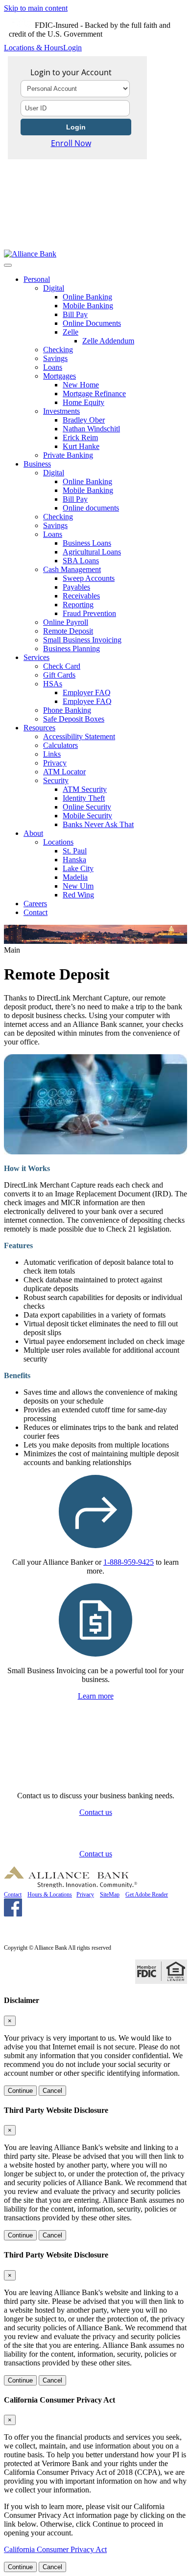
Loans (53, 367)
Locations (58, 842)
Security (56, 780)
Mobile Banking (88, 306)
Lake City (78, 868)
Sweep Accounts (89, 578)
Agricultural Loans (92, 552)
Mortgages (60, 376)
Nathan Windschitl (91, 429)
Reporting (78, 605)
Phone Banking (67, 710)
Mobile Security (87, 816)
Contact (36, 912)
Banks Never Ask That (98, 824)
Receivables (81, 596)
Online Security (87, 807)
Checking (58, 350)
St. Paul (75, 851)
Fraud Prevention (89, 613)
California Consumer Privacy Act (55, 2549)
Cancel (52, 2091)
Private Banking (68, 455)
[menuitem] (105, 367)
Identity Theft (84, 798)
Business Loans (87, 543)
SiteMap (110, 1895)
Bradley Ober (84, 420)
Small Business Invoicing (82, 640)
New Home (81, 385)
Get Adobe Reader (147, 1895)
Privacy (55, 763)
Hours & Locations (50, 1895)
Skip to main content (36, 8)
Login (72, 48)
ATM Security (85, 789)
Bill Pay (75, 314)
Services (36, 657)
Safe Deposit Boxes (74, 719)
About (33, 833)
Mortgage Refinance (94, 394)
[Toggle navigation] (8, 265)
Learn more (96, 1696)
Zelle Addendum (108, 341)
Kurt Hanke (81, 446)
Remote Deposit (68, 631)
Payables (76, 587)
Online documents (91, 508)
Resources (39, 728)
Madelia (75, 877)
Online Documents (92, 323)
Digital (54, 288)
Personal (37, 279)
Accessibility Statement (79, 736)
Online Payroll (66, 622)
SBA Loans (81, 561)
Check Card (62, 666)
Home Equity (84, 402)
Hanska (74, 860)
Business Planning (72, 649)
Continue (20, 2091)
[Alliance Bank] (30, 254)
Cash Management (72, 569)
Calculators (60, 745)
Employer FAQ (87, 692)
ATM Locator (64, 772)
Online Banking (87, 297)
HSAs (53, 684)
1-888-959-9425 (129, 1562)
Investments (61, 411)
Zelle (71, 332)
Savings (55, 358)
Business (37, 464)
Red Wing (78, 895)
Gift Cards (59, 675)
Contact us (96, 1812)
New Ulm (78, 886)
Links (52, 754)
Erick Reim (80, 437)
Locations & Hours (34, 48)
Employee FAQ (87, 701)
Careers (35, 904)
